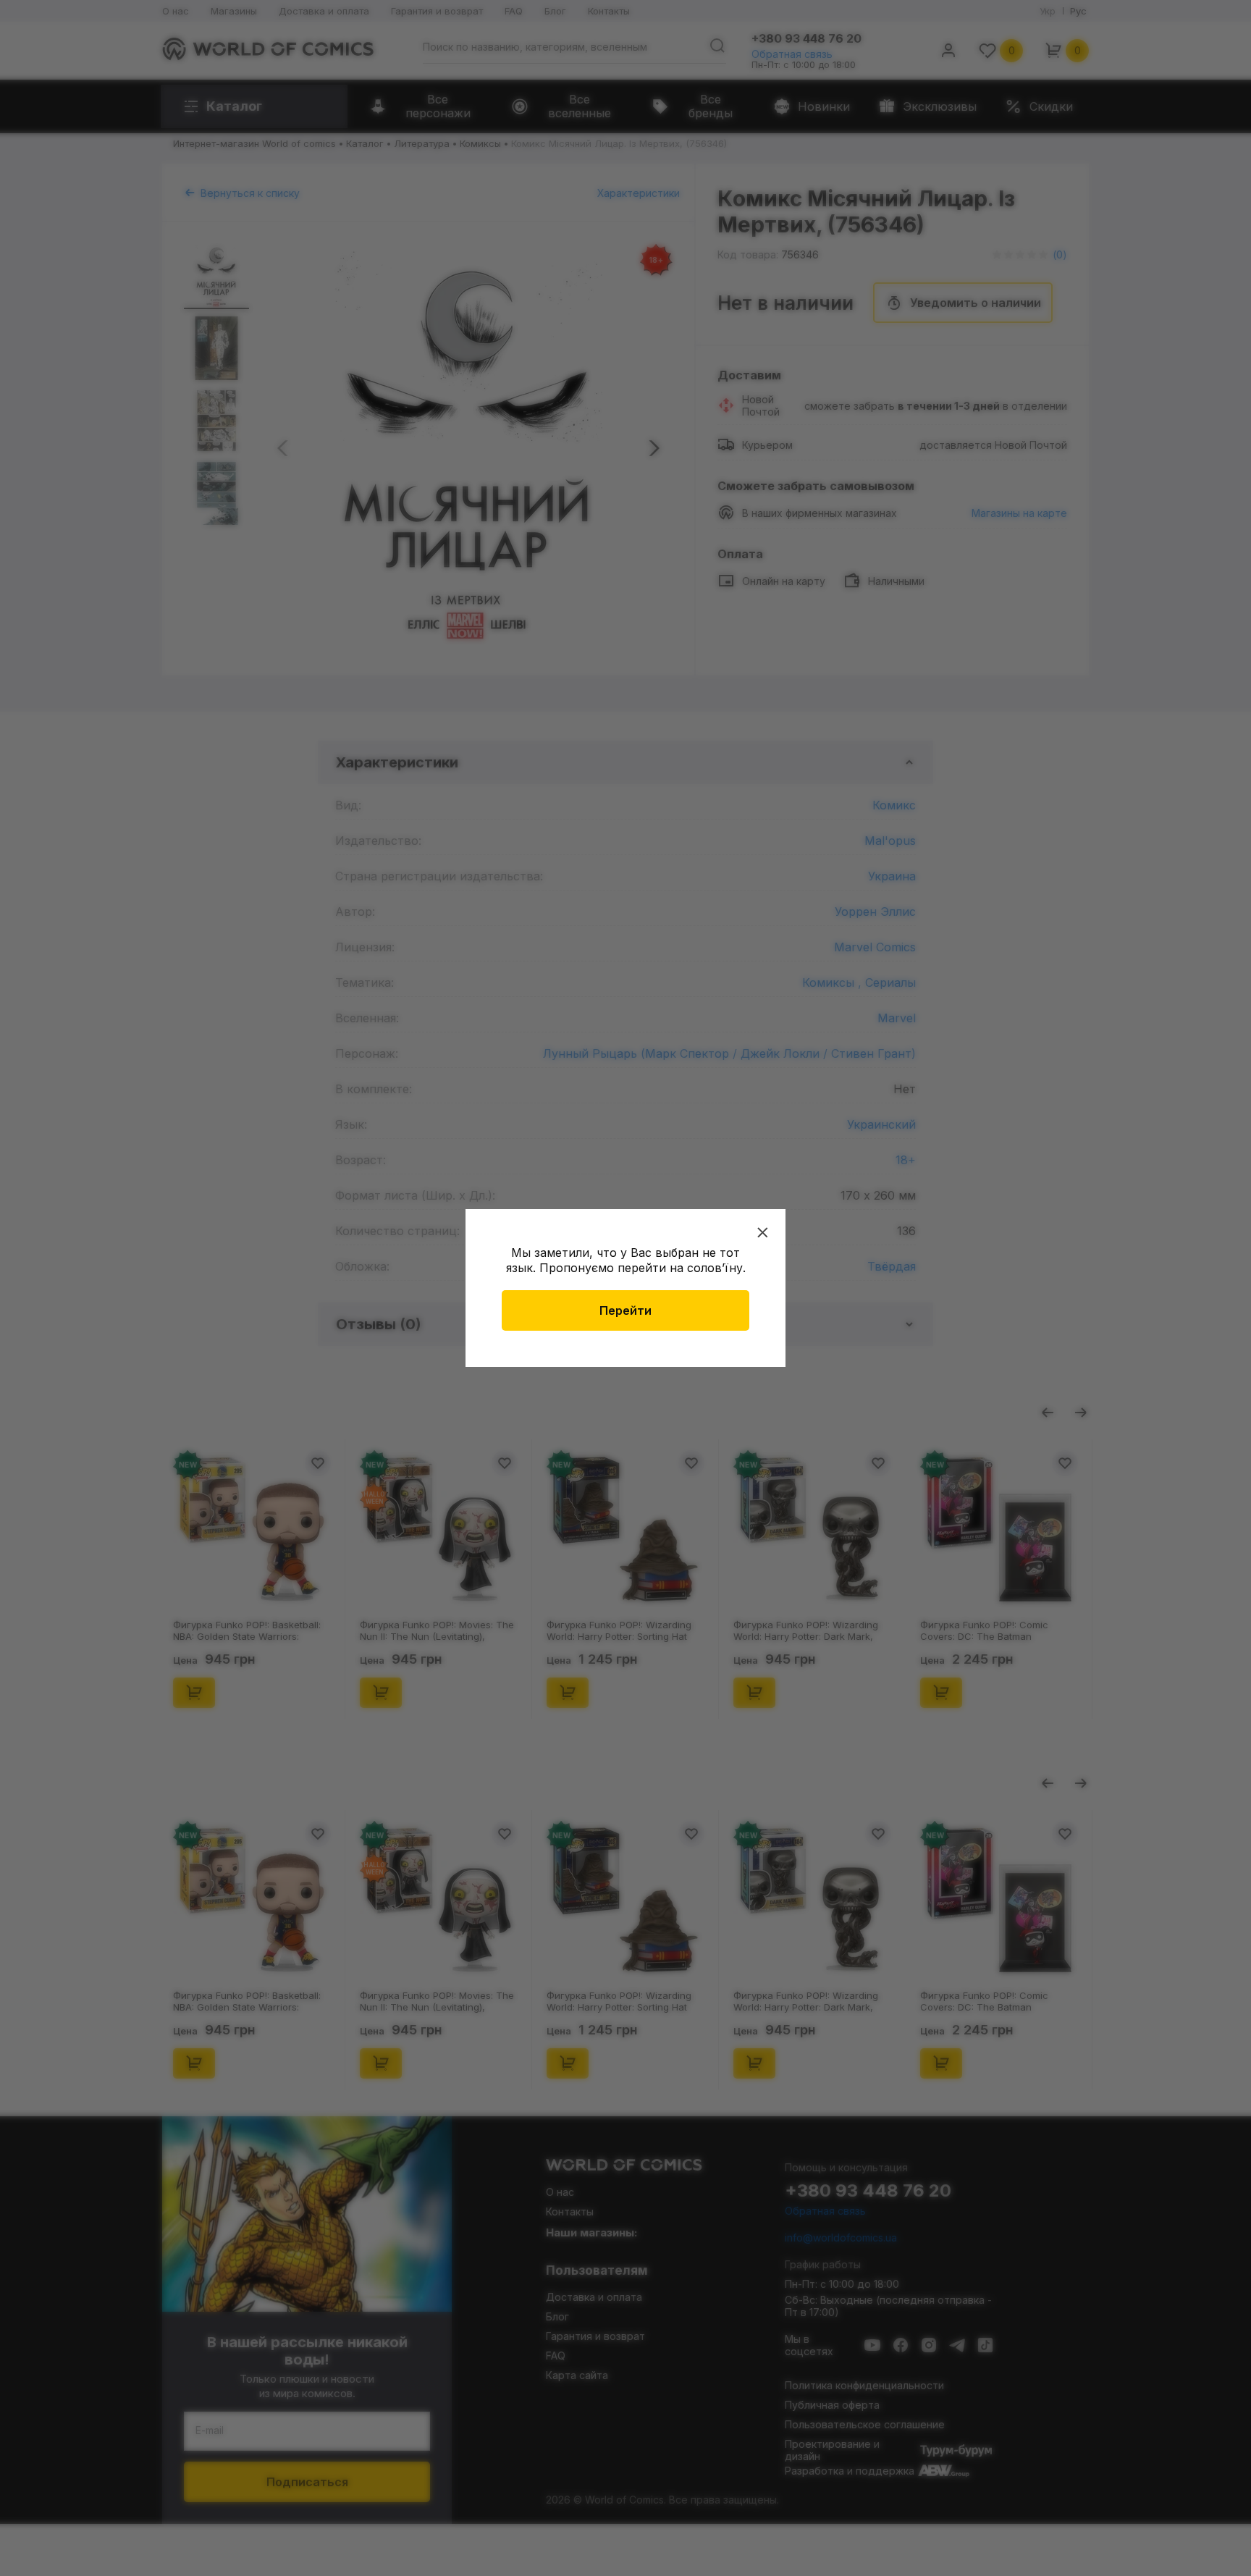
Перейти (625, 1310)
